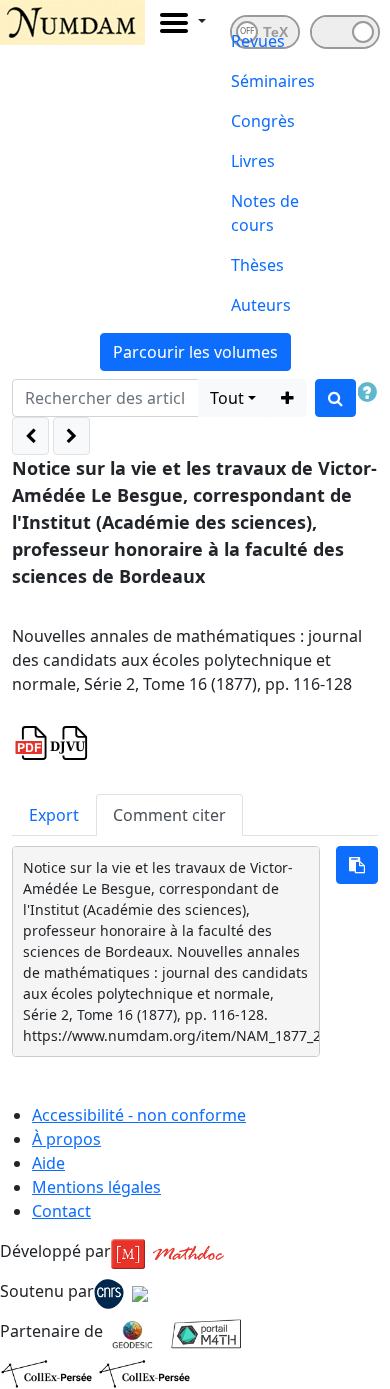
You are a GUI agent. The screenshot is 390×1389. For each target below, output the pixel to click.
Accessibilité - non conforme (139, 1115)
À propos (66, 1139)
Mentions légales (96, 1187)
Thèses (257, 265)
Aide (48, 1163)
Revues (258, 41)
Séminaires (273, 81)
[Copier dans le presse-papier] (357, 865)
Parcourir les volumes (195, 352)
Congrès (263, 121)
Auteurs (261, 305)
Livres (253, 161)
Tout (227, 398)
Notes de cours (265, 213)
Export (54, 815)
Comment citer (169, 815)
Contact (61, 1211)
